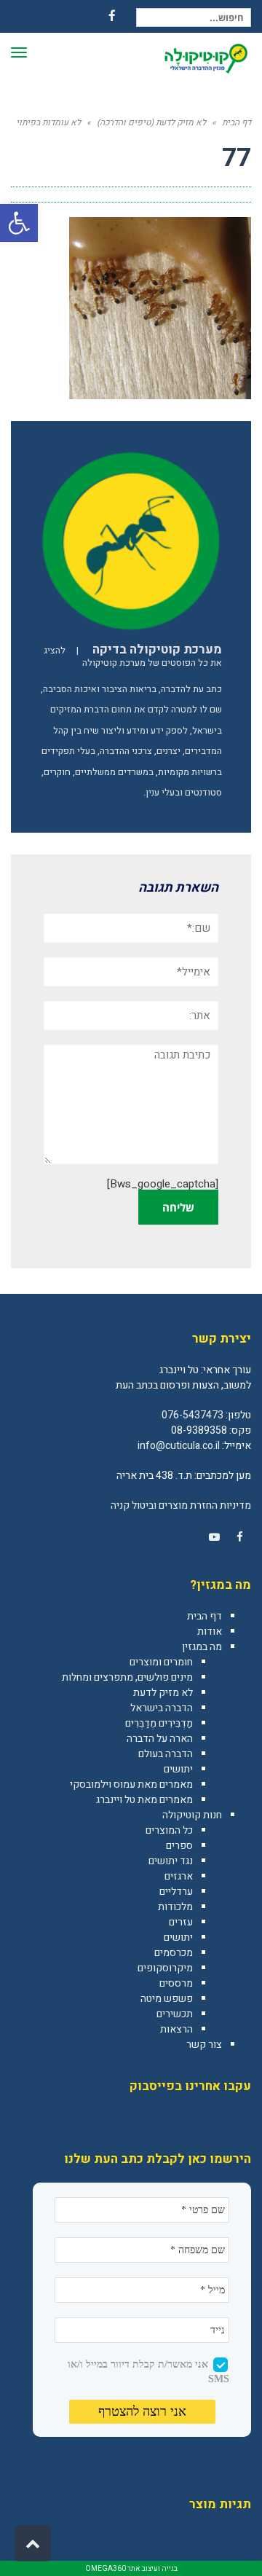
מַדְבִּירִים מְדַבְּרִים (159, 1723)
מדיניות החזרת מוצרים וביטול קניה (181, 1505)
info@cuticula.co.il (179, 1446)
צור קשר (204, 2045)
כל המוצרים (169, 1830)
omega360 (106, 2569)
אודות (210, 1631)
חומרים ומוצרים (161, 1662)
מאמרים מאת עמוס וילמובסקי (131, 1784)
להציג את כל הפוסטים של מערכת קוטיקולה (133, 657)
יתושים (178, 1769)
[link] (239, 1537)
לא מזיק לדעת (163, 1693)
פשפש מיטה (167, 1999)
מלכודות (175, 1907)
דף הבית (205, 1616)
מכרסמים (174, 1953)
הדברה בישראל (162, 1708)
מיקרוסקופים (165, 1968)
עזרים (181, 1922)
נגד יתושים (171, 1861)
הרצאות (176, 2029)
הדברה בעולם (166, 1754)
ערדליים (176, 1892)
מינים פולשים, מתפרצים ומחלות (127, 1677)
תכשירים (175, 2014)
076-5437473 (192, 1415)
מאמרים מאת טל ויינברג (144, 1800)
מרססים (176, 1983)
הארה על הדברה (160, 1739)
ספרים (179, 1846)
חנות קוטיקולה (192, 1815)
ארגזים (179, 1876)
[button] (19, 223)
